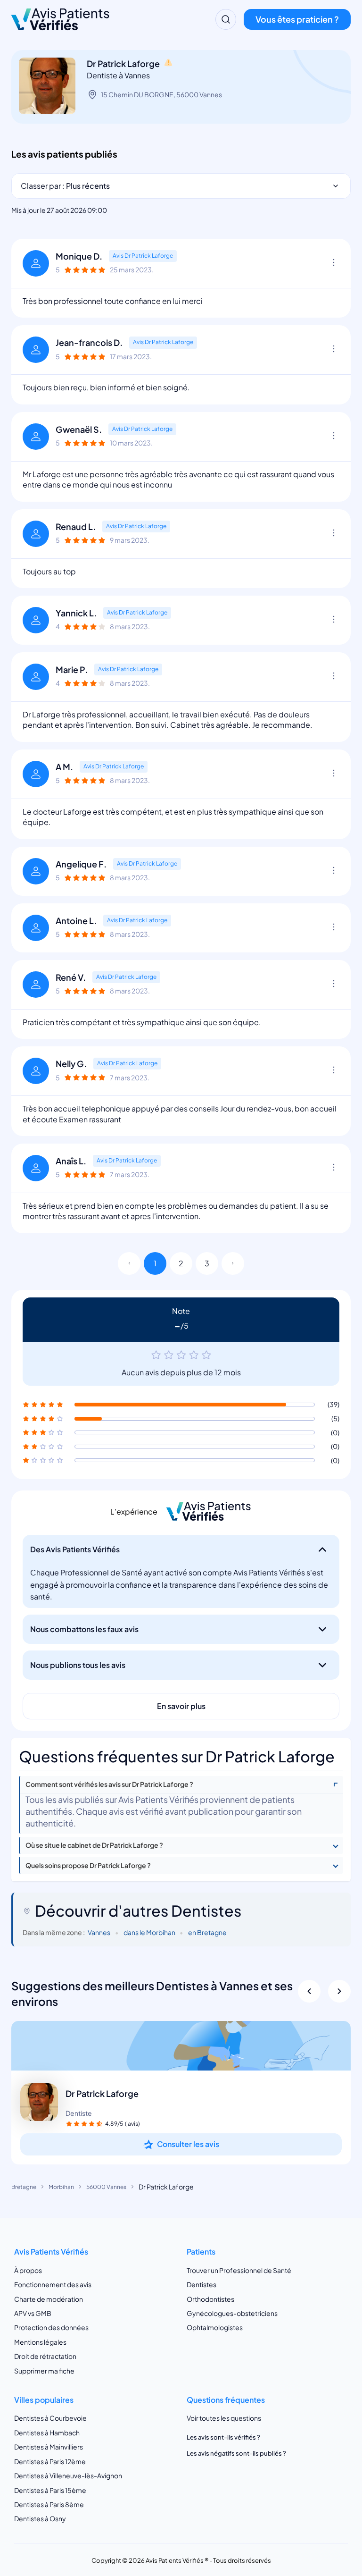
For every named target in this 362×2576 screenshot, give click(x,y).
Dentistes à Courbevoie (50, 2418)
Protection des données (51, 2327)
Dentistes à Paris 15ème (50, 2490)
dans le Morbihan (149, 1932)
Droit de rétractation (45, 2356)
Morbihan (61, 2187)
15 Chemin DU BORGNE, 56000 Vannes (161, 94)
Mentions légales (40, 2342)
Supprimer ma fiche (44, 2371)
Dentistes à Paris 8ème (49, 2504)
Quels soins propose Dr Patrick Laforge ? (88, 1865)
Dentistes (202, 2284)
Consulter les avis (188, 2144)
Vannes (99, 1932)
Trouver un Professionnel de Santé (239, 2270)
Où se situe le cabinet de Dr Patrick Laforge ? (94, 1845)
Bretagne (24, 2187)
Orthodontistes (210, 2299)
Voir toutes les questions (224, 2418)
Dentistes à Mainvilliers (49, 2447)
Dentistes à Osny (40, 2518)
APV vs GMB (33, 2313)
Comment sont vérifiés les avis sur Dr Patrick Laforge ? (109, 1784)
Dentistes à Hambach (47, 2433)
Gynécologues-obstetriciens (232, 2313)
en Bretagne (207, 1932)
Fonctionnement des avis (53, 2284)
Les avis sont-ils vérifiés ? (223, 2437)
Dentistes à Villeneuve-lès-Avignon (68, 2475)
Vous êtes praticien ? (297, 19)
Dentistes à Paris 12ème (50, 2461)
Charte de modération (49, 2299)
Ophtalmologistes (215, 2327)
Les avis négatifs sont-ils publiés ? (236, 2453)
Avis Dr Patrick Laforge (143, 256)
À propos (28, 2270)
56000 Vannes (106, 2187)
